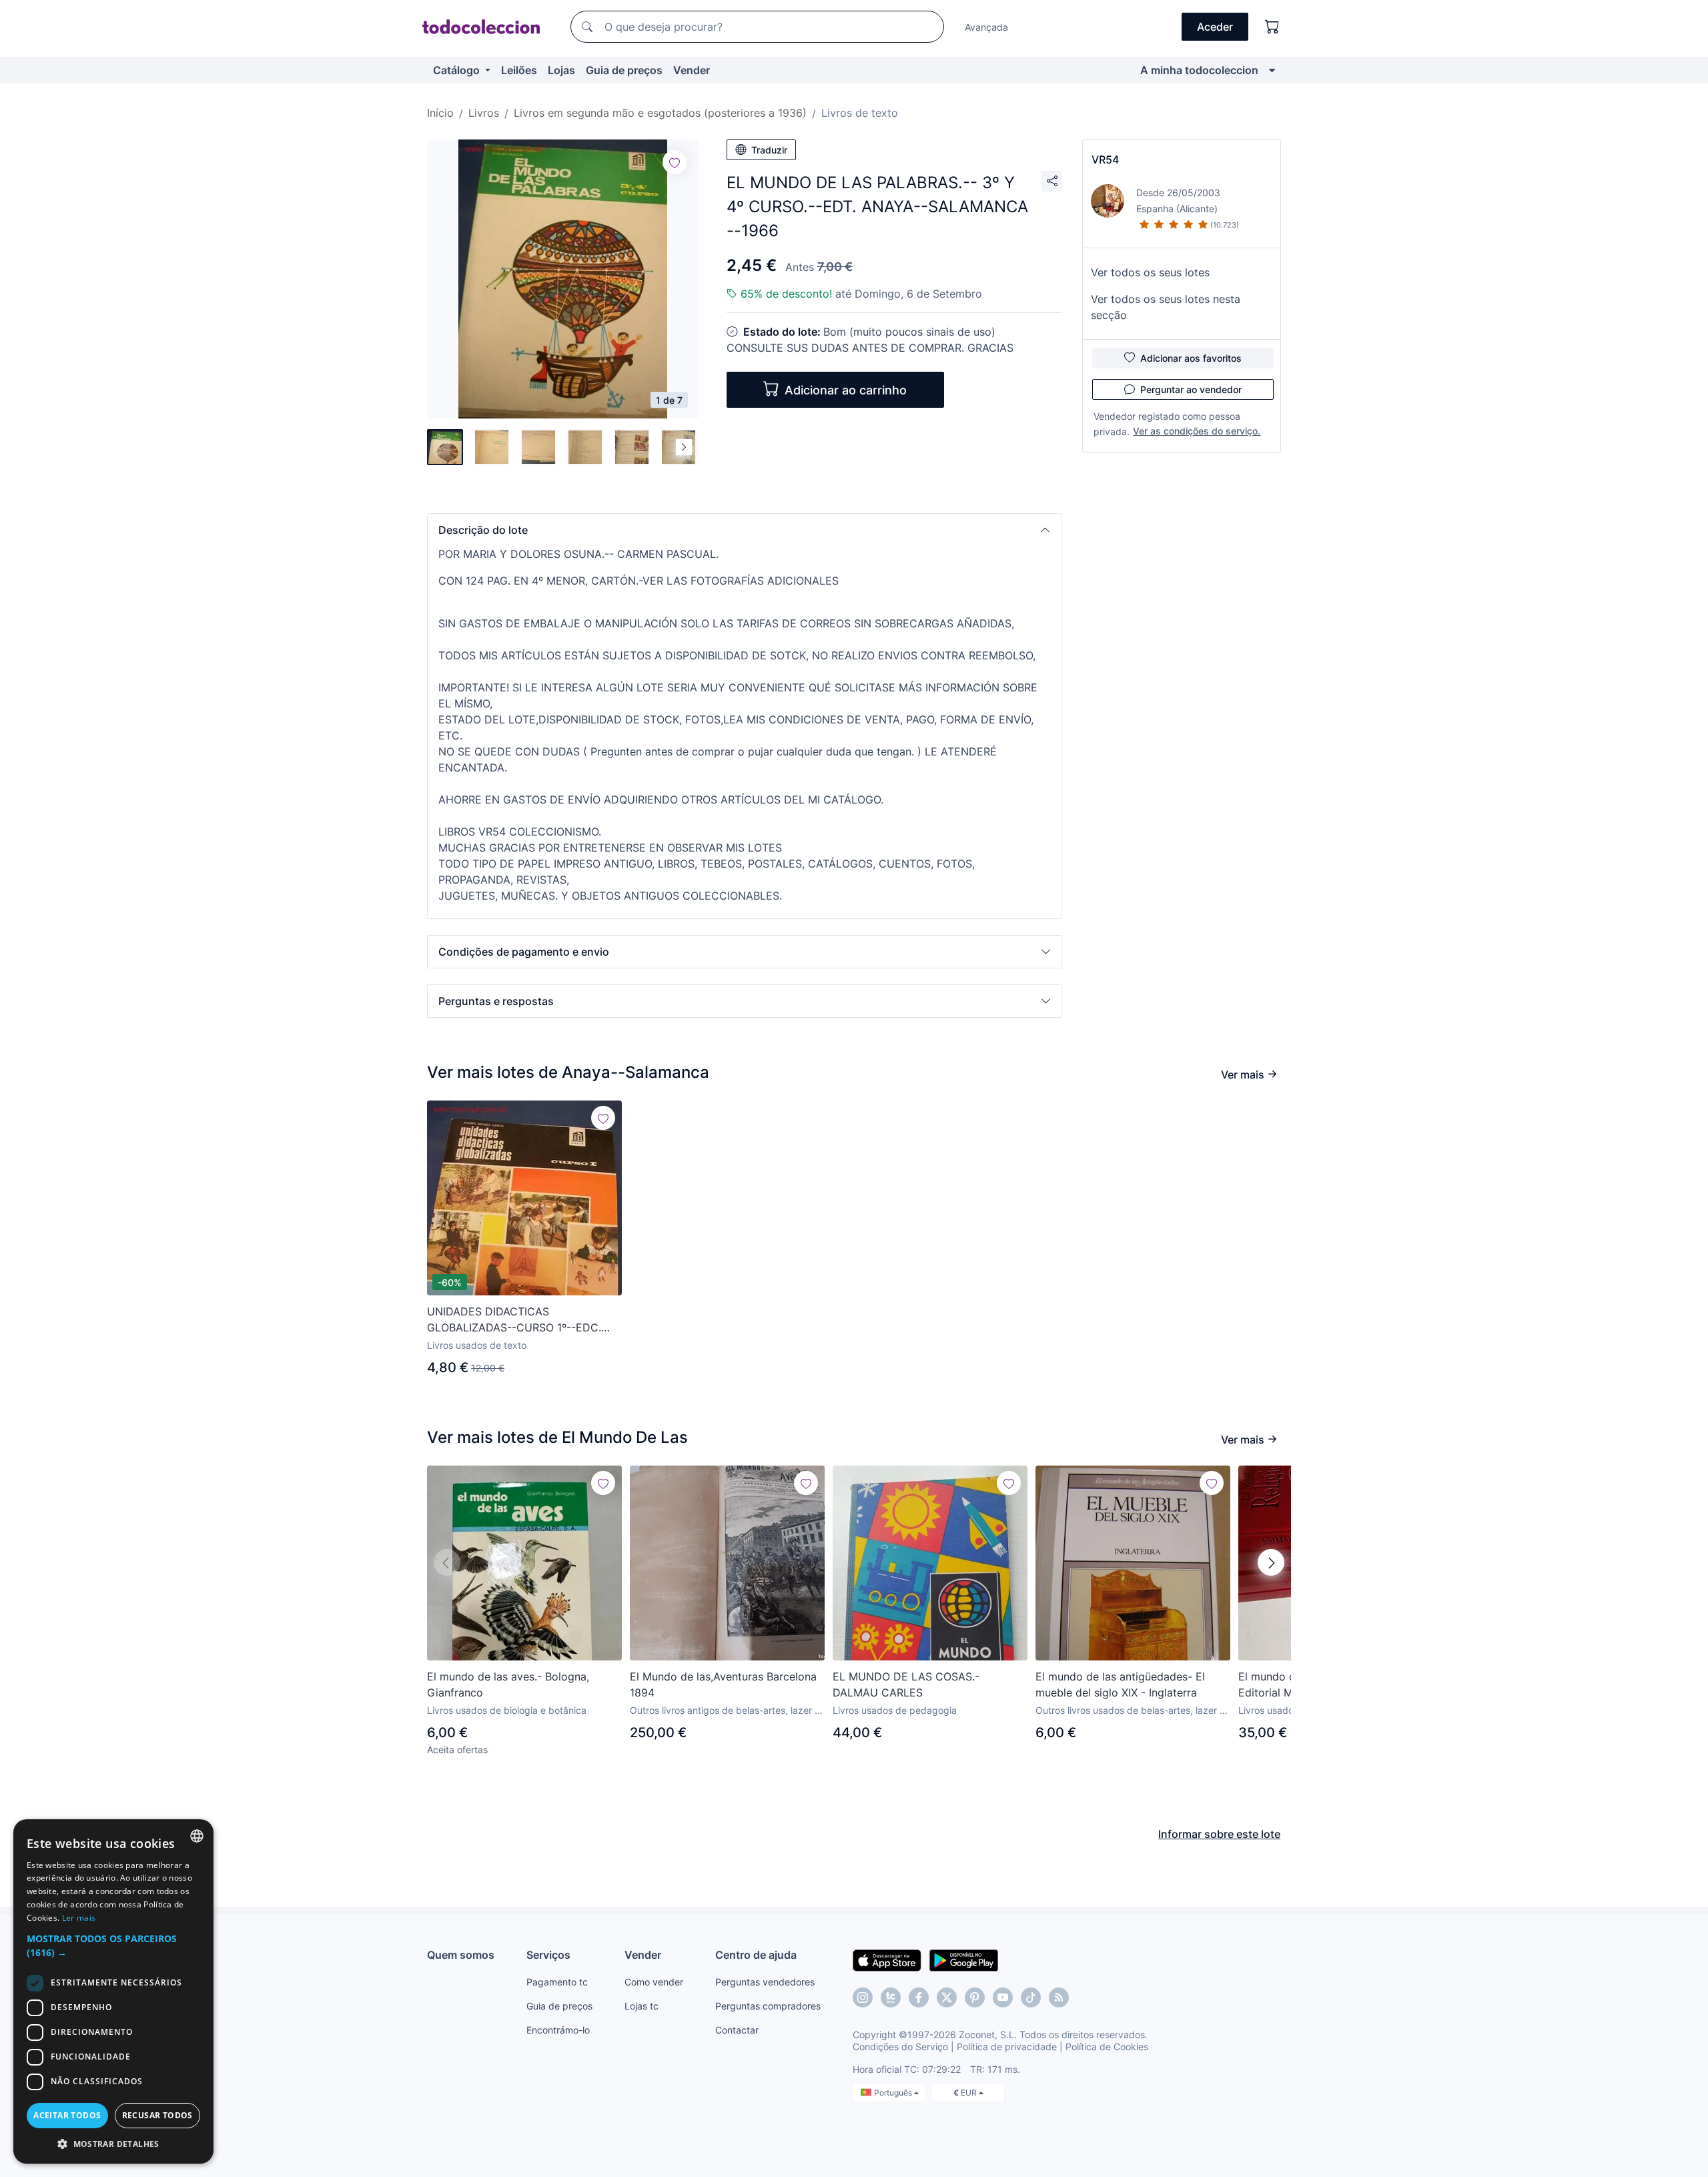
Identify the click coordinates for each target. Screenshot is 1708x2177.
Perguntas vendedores (765, 1982)
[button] (745, 530)
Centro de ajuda (756, 1955)
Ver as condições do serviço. (1197, 431)
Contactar (737, 2030)
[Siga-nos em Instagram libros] (891, 1997)
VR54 (1105, 160)
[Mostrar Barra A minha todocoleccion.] (1272, 70)
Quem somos (461, 1955)
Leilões (519, 70)
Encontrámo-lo (558, 2030)
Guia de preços (624, 70)
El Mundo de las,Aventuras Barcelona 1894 (723, 1684)
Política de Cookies (1107, 2047)
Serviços (548, 1955)
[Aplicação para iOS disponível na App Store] (887, 1959)
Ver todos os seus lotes (1150, 272)
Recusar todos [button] (157, 2115)
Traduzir (769, 150)
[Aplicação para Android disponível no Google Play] (964, 1959)
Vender (692, 70)
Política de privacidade (1007, 2047)
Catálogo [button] (458, 70)
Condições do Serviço (900, 2047)
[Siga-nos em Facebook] (919, 1997)
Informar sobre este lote (1219, 1834)
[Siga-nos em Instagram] (863, 1997)
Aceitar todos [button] (67, 2115)
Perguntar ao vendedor (1191, 389)
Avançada (986, 27)
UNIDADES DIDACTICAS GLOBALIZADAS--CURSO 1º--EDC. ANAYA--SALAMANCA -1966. (514, 1320)
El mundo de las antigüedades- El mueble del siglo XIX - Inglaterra (1120, 1684)
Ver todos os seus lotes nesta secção (1166, 307)
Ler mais (79, 1918)
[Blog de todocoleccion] (1059, 1997)
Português (894, 2093)
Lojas (561, 70)
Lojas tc (642, 2006)
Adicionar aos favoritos (1191, 358)
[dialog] (113, 1991)
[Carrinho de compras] (1272, 27)
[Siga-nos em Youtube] (1003, 1997)
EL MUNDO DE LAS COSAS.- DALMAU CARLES (906, 1684)
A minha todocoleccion (1199, 70)
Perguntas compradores (768, 2006)
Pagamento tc (557, 1982)
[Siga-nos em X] (947, 1997)
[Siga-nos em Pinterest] (975, 1997)
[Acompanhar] (675, 162)
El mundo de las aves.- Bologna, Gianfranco (508, 1684)
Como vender (654, 1982)
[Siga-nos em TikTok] (1031, 1997)
